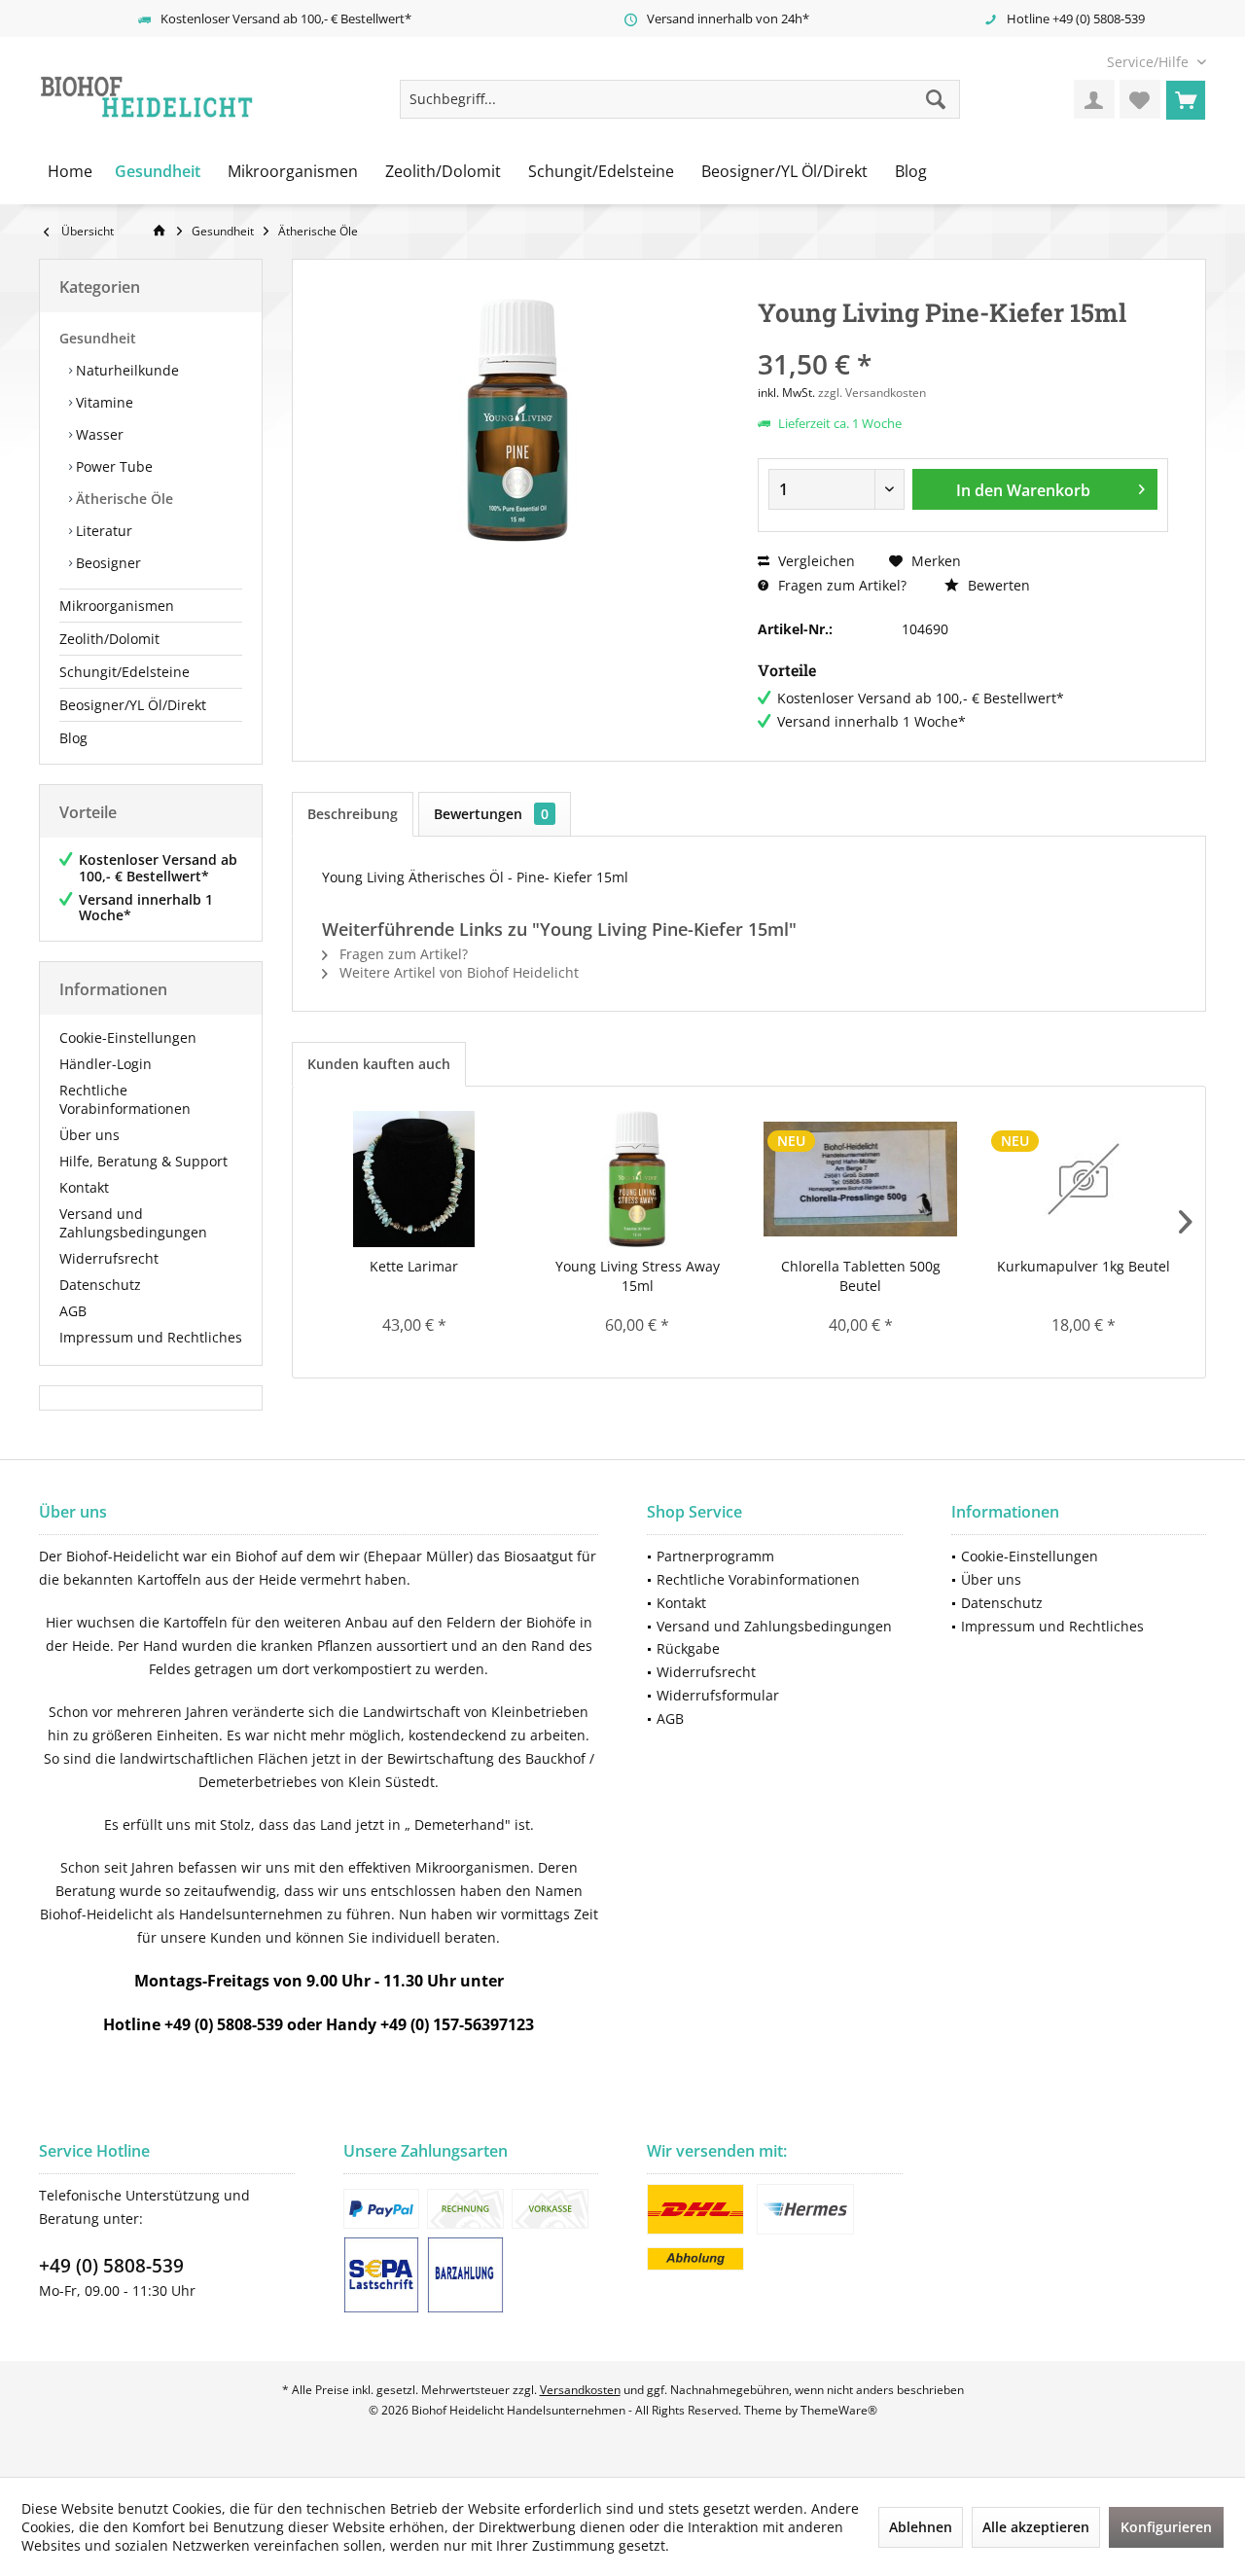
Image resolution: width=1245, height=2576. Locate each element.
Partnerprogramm (715, 1556)
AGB (73, 1311)
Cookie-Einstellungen (128, 1038)
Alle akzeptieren (1036, 2527)
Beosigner (107, 563)
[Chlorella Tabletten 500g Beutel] (861, 1179)
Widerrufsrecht (109, 1258)
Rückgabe (688, 1648)
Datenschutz (100, 1285)
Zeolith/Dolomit (109, 639)
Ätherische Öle (123, 499)
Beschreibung (353, 814)
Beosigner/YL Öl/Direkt (133, 705)
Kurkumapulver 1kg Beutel (1084, 1266)
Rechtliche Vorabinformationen (125, 1099)
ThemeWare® (839, 2410)
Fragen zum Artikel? (840, 585)
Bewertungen (491, 814)
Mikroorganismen (117, 606)
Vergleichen (815, 561)
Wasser (98, 434)
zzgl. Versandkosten (872, 393)
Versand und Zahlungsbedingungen (133, 1223)
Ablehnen (921, 2527)
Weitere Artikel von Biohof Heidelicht (457, 972)
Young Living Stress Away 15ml (638, 1276)
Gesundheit (98, 338)
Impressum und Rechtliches (151, 1337)
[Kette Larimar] (414, 1179)
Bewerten (997, 585)
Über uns (89, 1135)
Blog (73, 738)
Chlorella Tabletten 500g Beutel (861, 1276)
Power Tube (112, 466)
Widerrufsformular (718, 1695)
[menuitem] (1149, 62)
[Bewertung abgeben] (963, 338)
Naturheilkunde (125, 370)
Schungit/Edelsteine (124, 672)
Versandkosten (580, 2390)
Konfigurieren (1166, 2527)
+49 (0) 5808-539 (111, 2266)
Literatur (102, 531)
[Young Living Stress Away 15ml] (638, 1179)
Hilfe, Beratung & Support (143, 1161)
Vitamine (103, 402)
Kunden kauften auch (379, 1064)
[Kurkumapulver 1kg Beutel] (1085, 1179)
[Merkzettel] (1140, 99)
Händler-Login (106, 1064)
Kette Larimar (414, 1266)
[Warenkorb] (1186, 99)
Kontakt (84, 1187)
